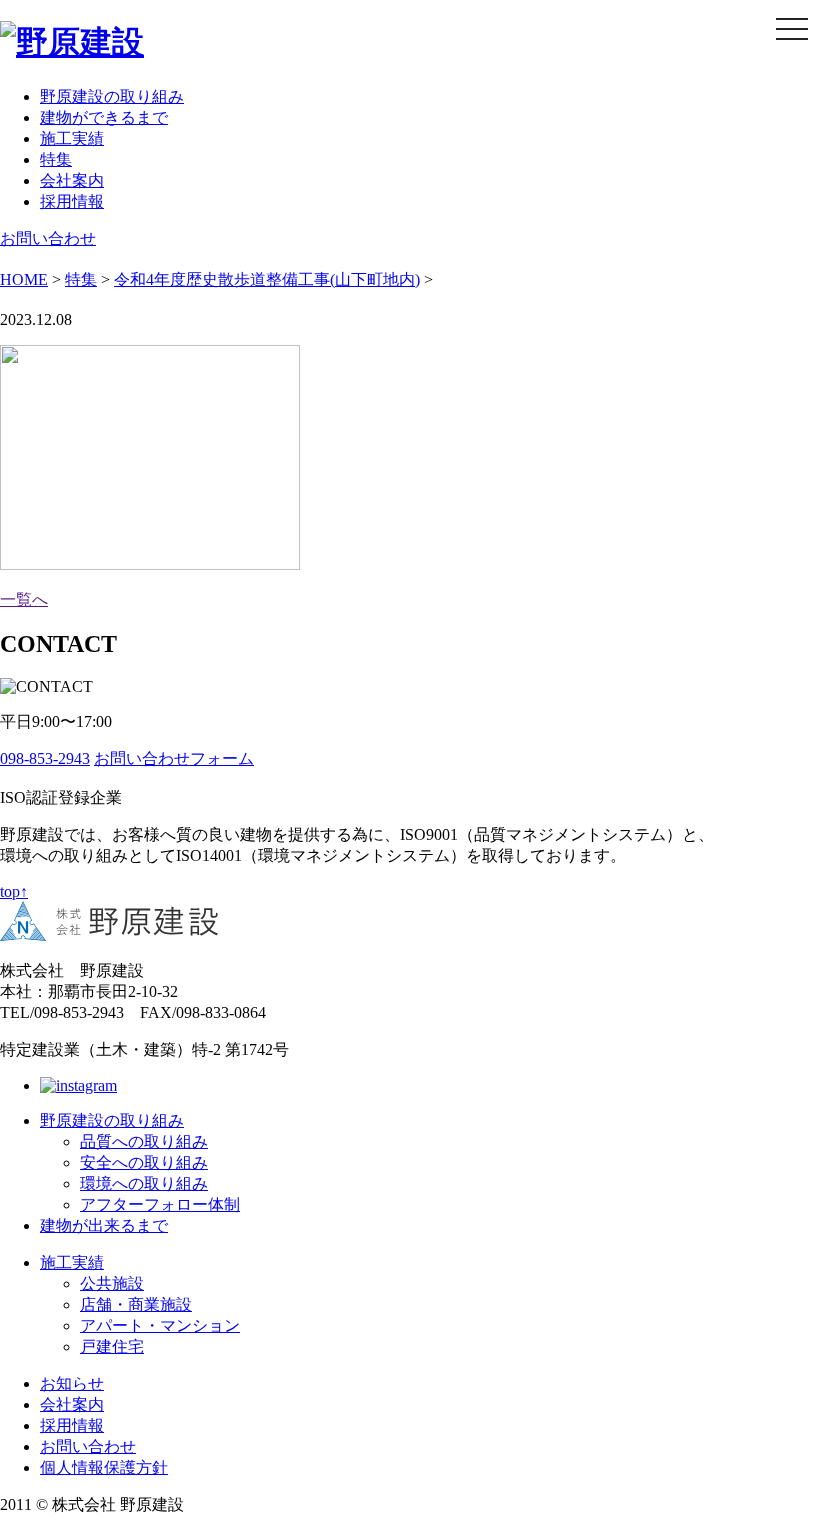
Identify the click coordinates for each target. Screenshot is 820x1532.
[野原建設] (72, 42)
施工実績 (72, 138)
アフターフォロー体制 (160, 1204)
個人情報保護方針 (104, 1467)
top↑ (14, 891)
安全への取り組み (144, 1162)
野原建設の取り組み (112, 96)
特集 (56, 159)
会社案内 (72, 180)
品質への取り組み (144, 1141)
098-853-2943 (45, 758)
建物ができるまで (104, 117)
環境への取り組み (144, 1183)
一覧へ (24, 599)
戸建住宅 (112, 1346)
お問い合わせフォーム (174, 758)
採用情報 (72, 201)
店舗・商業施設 (136, 1304)
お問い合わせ (48, 238)
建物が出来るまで (104, 1225)
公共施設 (112, 1283)
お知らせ (72, 1383)
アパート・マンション (160, 1325)
